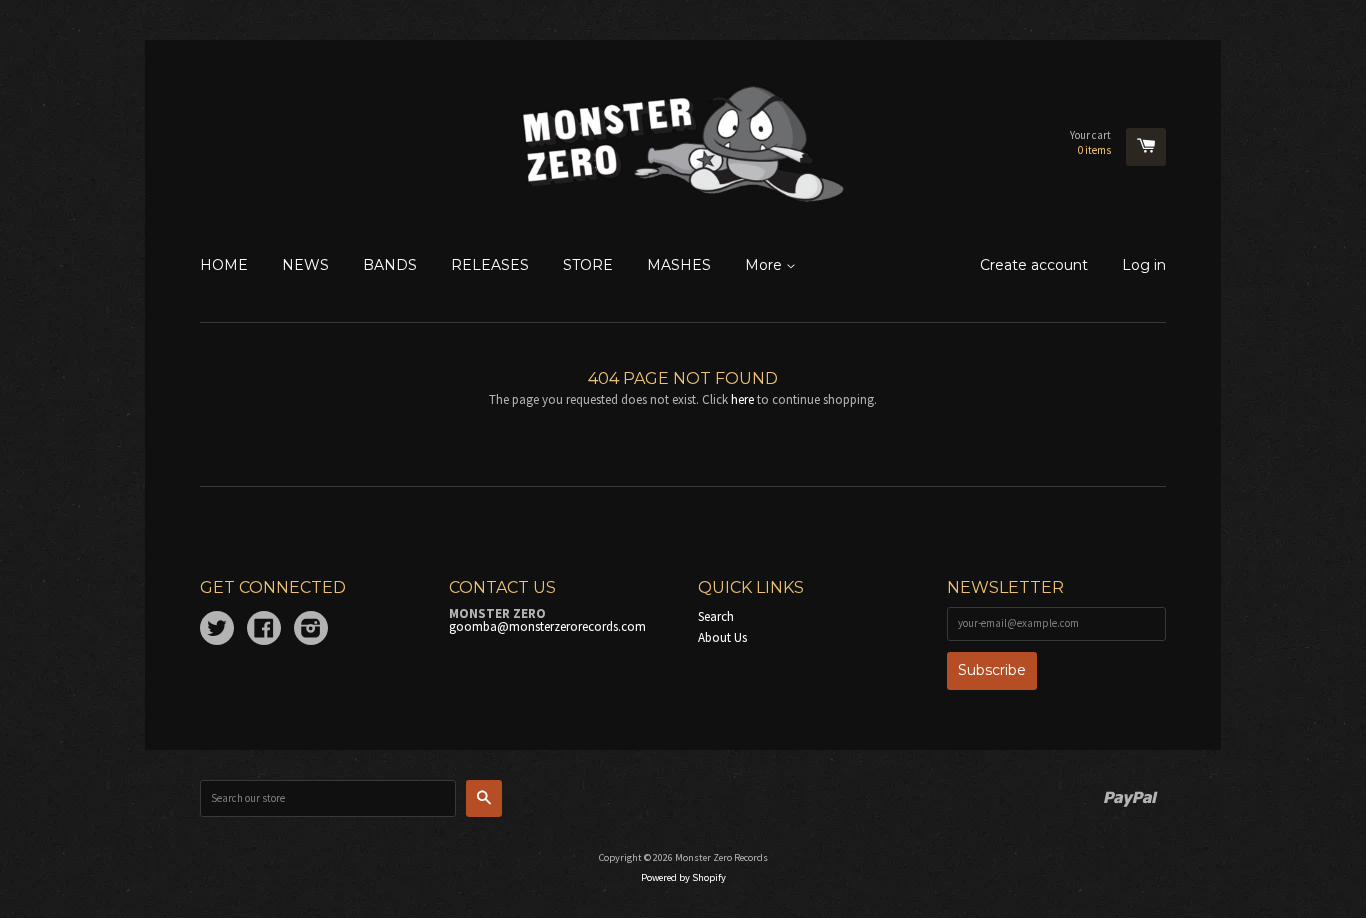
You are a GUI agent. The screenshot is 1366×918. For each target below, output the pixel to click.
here (742, 399)
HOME (224, 265)
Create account (1034, 265)
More (765, 265)
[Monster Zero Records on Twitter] (217, 631)
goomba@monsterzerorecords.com (547, 626)
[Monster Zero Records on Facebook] (264, 631)
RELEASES (490, 265)
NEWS (305, 265)
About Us (722, 637)
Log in (1144, 265)
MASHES (679, 265)
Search (716, 616)
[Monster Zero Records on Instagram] (311, 631)
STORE (588, 265)
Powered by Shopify (683, 877)
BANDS (390, 265)
